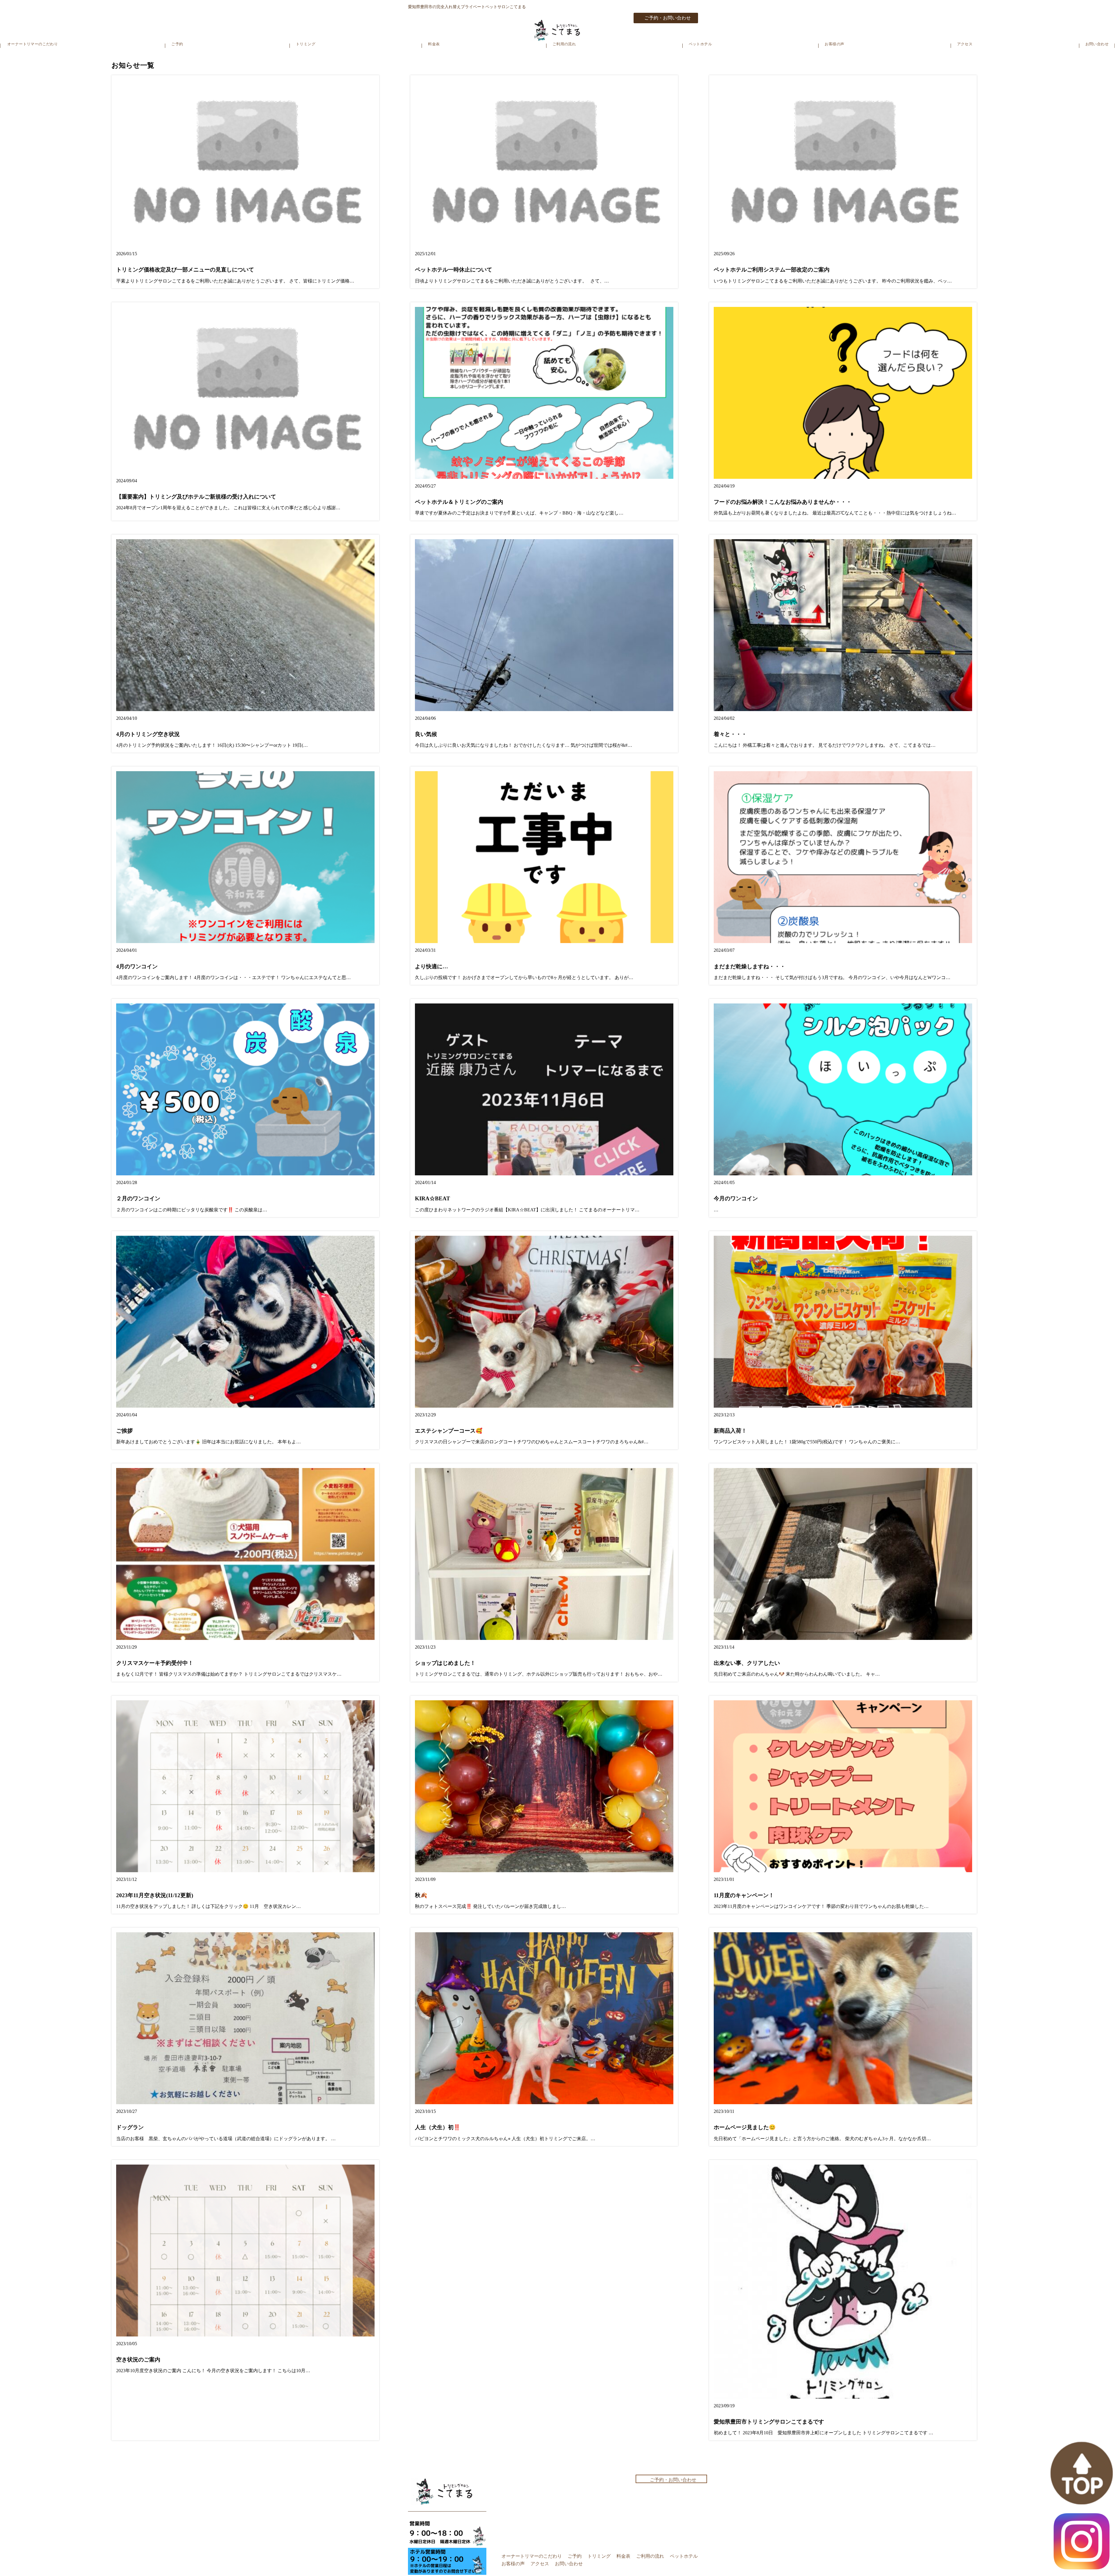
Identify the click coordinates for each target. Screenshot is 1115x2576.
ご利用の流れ (564, 44)
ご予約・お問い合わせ (668, 18)
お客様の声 (834, 44)
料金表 (434, 44)
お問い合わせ (1097, 44)
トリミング (306, 44)
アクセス (965, 44)
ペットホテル (700, 44)
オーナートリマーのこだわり (33, 44)
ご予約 (177, 44)
